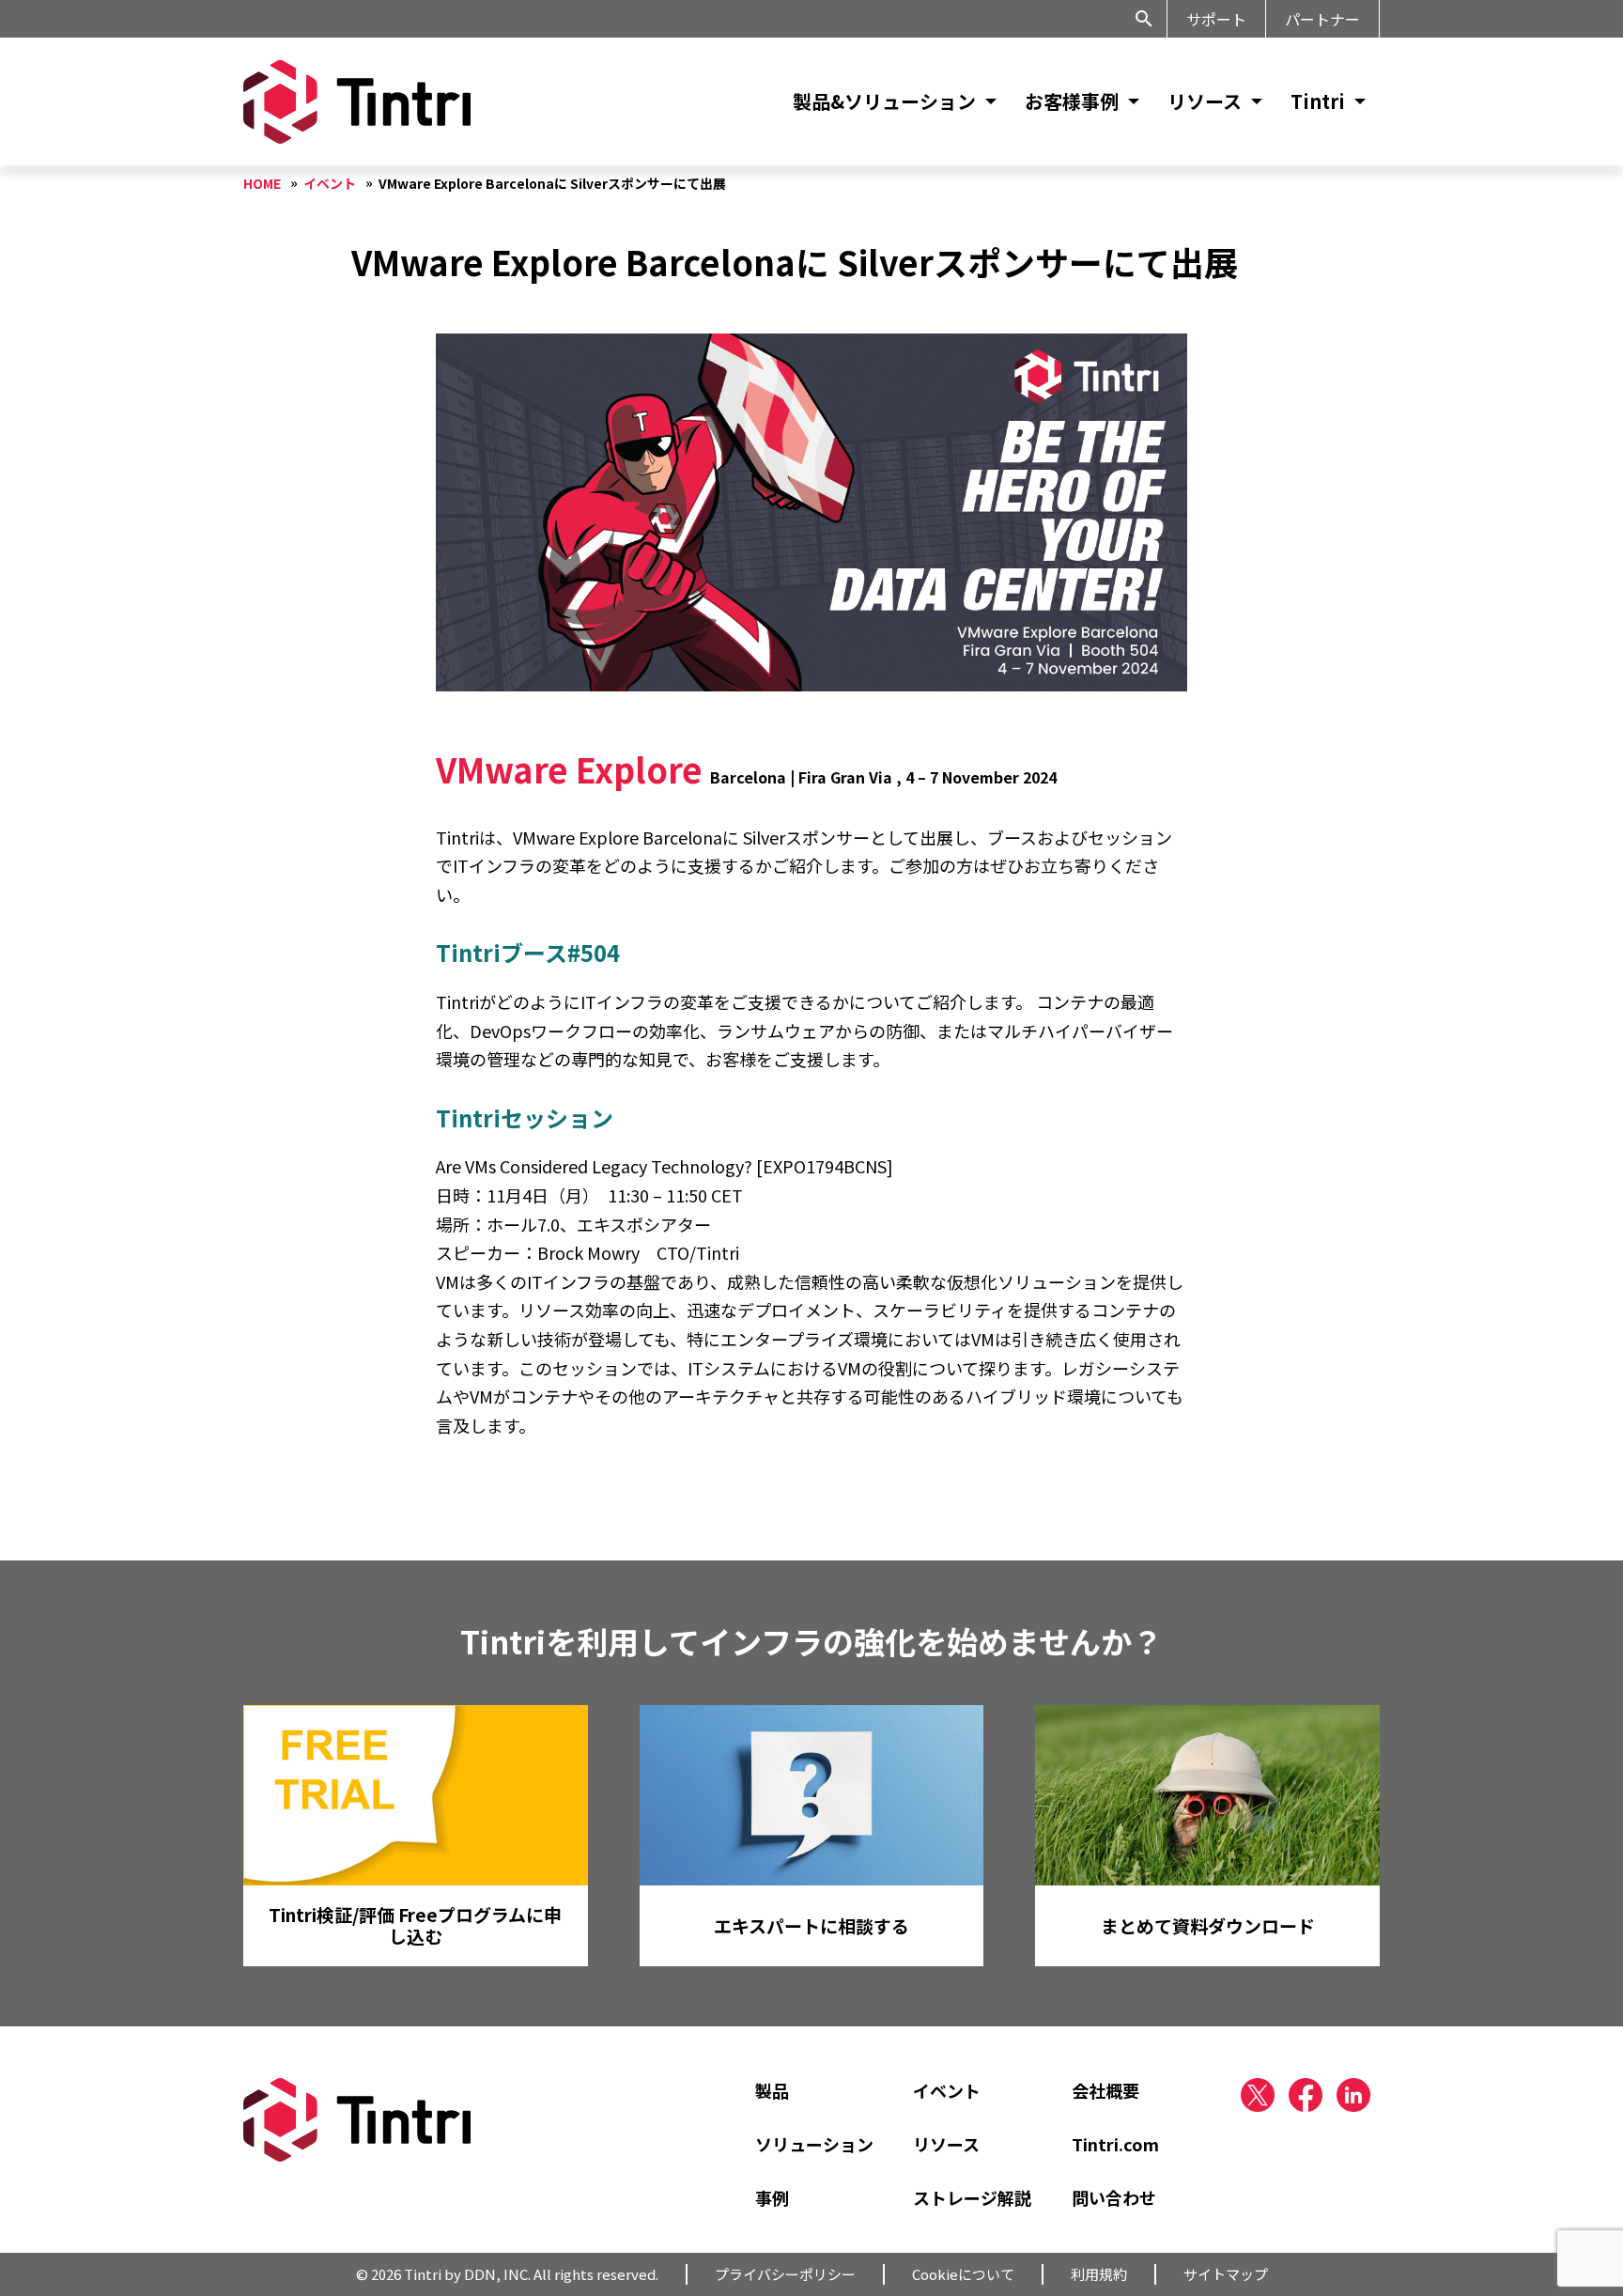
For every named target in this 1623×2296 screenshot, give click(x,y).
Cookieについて (963, 2274)
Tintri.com (1115, 2144)
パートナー (1322, 19)
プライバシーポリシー (785, 2274)
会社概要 (1105, 2090)
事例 (772, 2197)
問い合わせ (1114, 2197)
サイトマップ (1226, 2274)
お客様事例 (1072, 101)
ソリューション (814, 2144)
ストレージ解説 (972, 2197)
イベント (947, 2090)
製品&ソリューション (884, 101)
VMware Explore (569, 768)
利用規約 (1099, 2274)
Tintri (1318, 101)
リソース (1205, 101)
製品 (772, 2090)
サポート (1216, 19)
